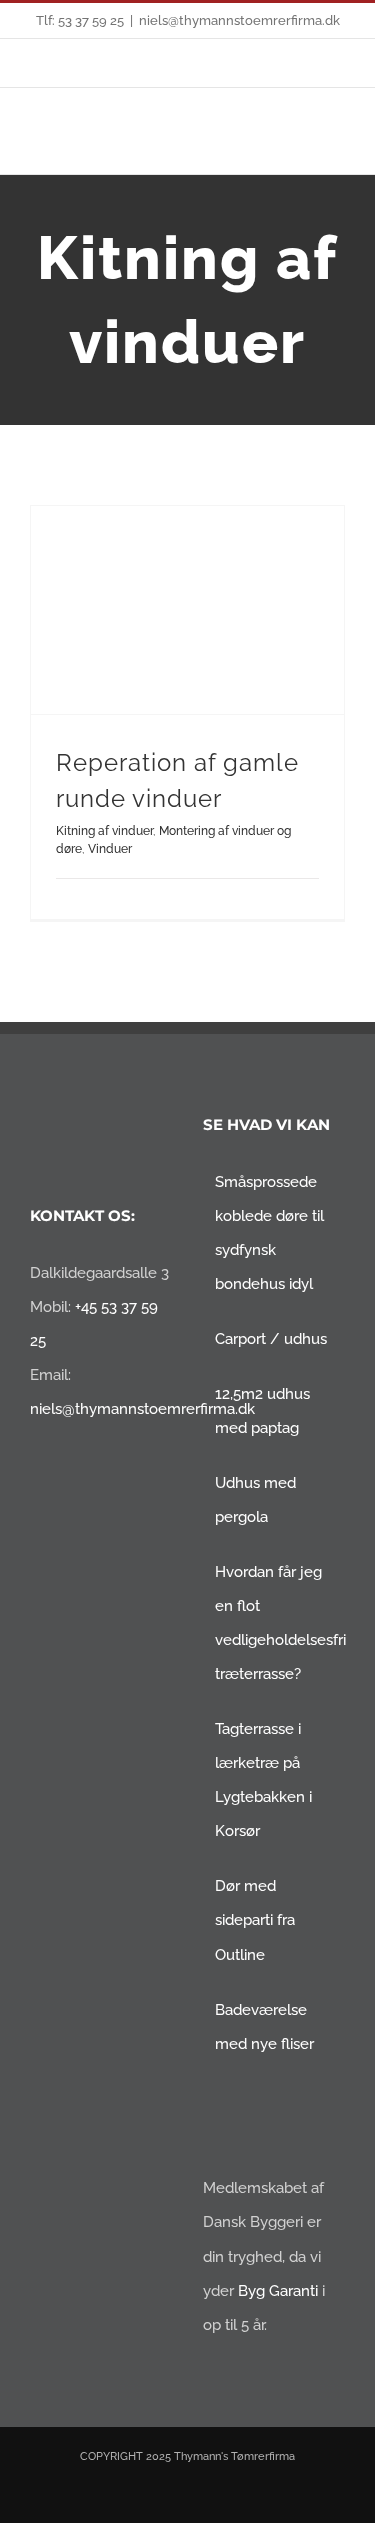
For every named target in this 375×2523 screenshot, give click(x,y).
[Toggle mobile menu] (337, 143)
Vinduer (110, 849)
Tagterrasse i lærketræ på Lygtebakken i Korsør (263, 1780)
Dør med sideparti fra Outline (255, 1920)
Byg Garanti (278, 2291)
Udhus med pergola (255, 1500)
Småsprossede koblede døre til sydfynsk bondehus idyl (269, 1233)
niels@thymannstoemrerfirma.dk (239, 20)
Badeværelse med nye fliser (264, 2027)
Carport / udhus (271, 1339)
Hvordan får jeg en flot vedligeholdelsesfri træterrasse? (275, 1623)
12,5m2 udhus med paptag (262, 1411)
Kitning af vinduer (104, 831)
